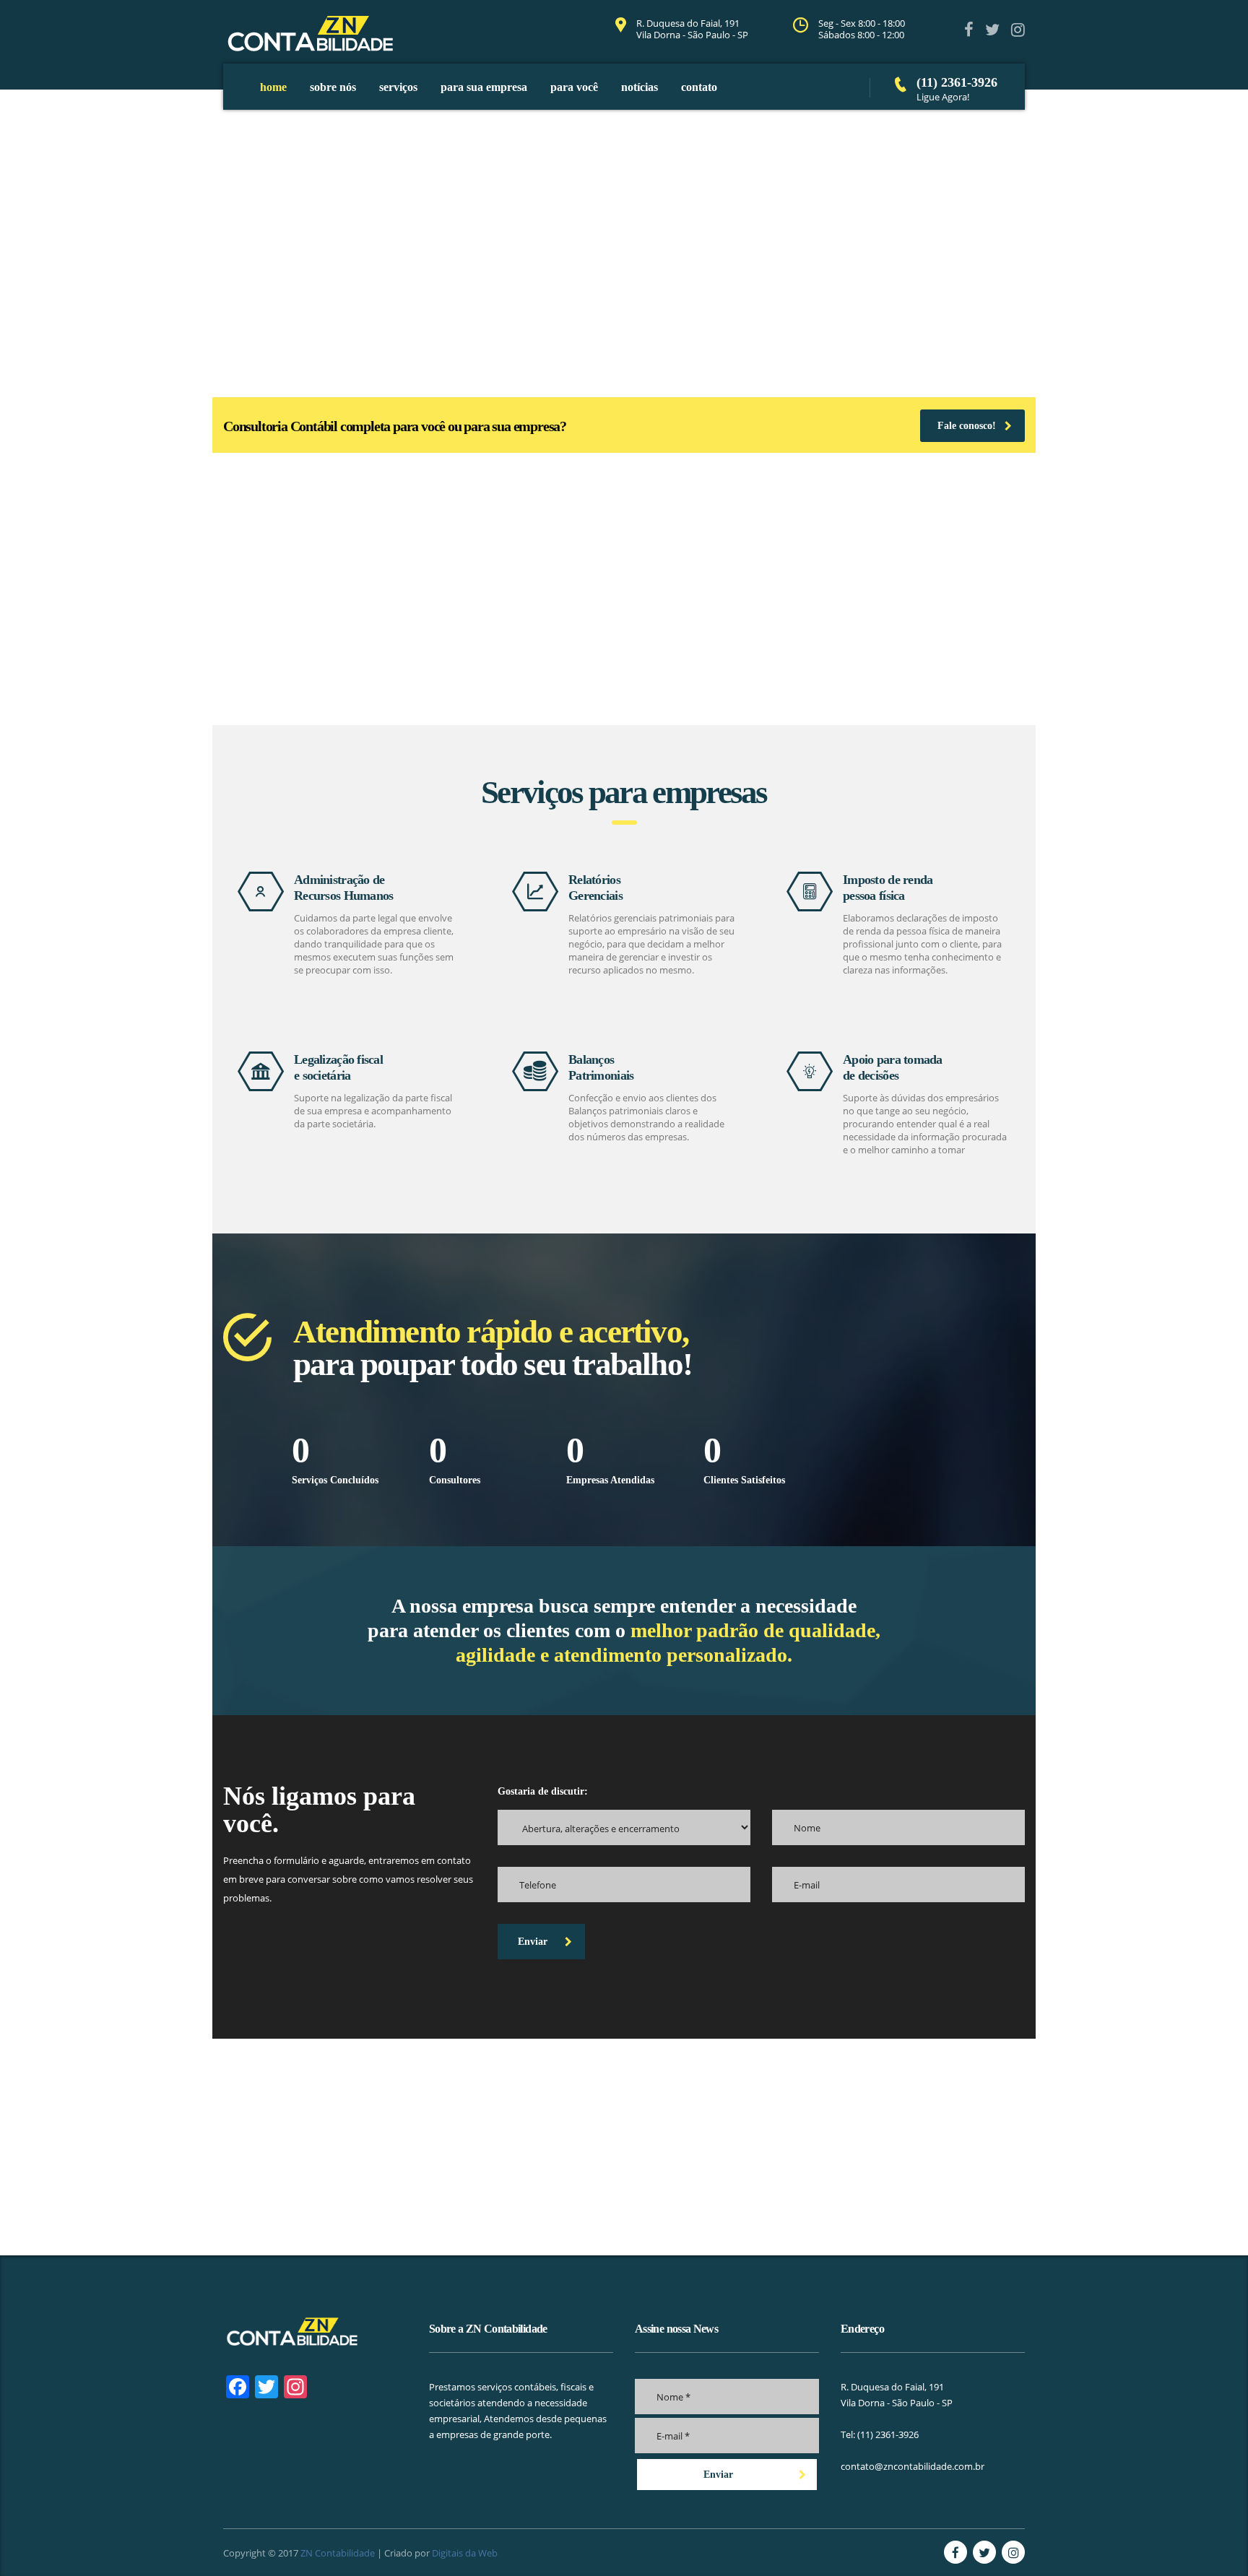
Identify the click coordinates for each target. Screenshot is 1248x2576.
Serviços (398, 87)
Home (273, 87)
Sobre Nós (333, 87)
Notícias (640, 87)
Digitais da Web (465, 2553)
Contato (699, 87)
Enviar (533, 1942)
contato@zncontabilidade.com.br (913, 2466)
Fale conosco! (967, 426)
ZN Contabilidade (338, 2553)
